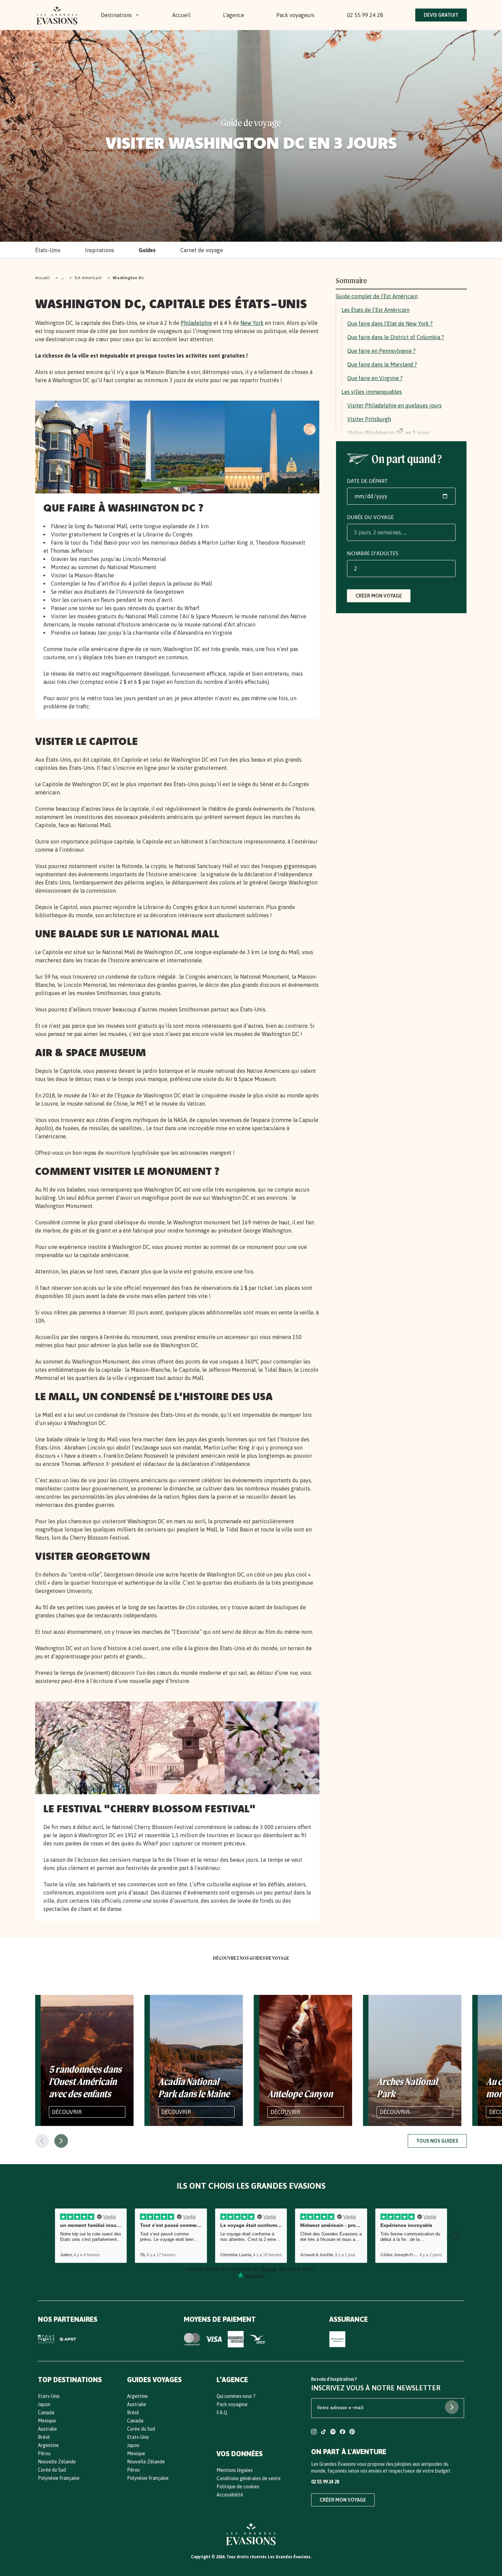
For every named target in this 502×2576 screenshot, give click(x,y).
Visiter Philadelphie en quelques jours (394, 405)
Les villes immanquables (372, 392)
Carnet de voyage (202, 250)
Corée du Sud (52, 2470)
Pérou (44, 2453)
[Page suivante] (61, 2141)
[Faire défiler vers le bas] (401, 429)
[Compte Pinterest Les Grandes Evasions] (352, 2433)
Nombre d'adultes (373, 553)
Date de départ (367, 481)
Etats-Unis (49, 2396)
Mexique (47, 2421)
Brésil (44, 2437)
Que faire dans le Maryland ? (382, 364)
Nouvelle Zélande (57, 2462)
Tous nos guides (437, 2141)
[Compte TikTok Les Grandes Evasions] (323, 2433)
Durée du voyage (370, 517)
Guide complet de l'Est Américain (377, 296)
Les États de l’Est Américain (375, 310)
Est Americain (88, 278)
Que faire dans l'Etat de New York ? (390, 323)
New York (252, 323)
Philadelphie (196, 323)
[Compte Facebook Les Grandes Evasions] (343, 2433)
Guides (147, 250)
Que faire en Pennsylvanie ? (381, 351)
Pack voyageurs (295, 15)
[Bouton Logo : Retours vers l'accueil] (57, 15)
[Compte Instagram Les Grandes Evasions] (314, 2433)
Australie (47, 2429)
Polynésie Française (59, 2478)
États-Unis (48, 250)
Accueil (181, 15)
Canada (46, 2413)
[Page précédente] (42, 2141)
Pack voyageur (232, 2404)
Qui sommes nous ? (236, 2396)
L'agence (234, 15)
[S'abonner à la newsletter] (452, 2407)
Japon (44, 2404)
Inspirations (100, 250)
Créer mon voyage (379, 596)
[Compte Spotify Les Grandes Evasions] (333, 2433)
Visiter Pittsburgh (369, 419)
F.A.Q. (222, 2413)
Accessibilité (230, 2495)
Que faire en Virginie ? (375, 378)
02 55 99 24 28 (365, 15)
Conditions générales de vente (249, 2478)
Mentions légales (235, 2470)
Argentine (48, 2445)
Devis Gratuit (441, 15)
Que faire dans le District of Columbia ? (396, 337)
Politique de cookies (238, 2487)
